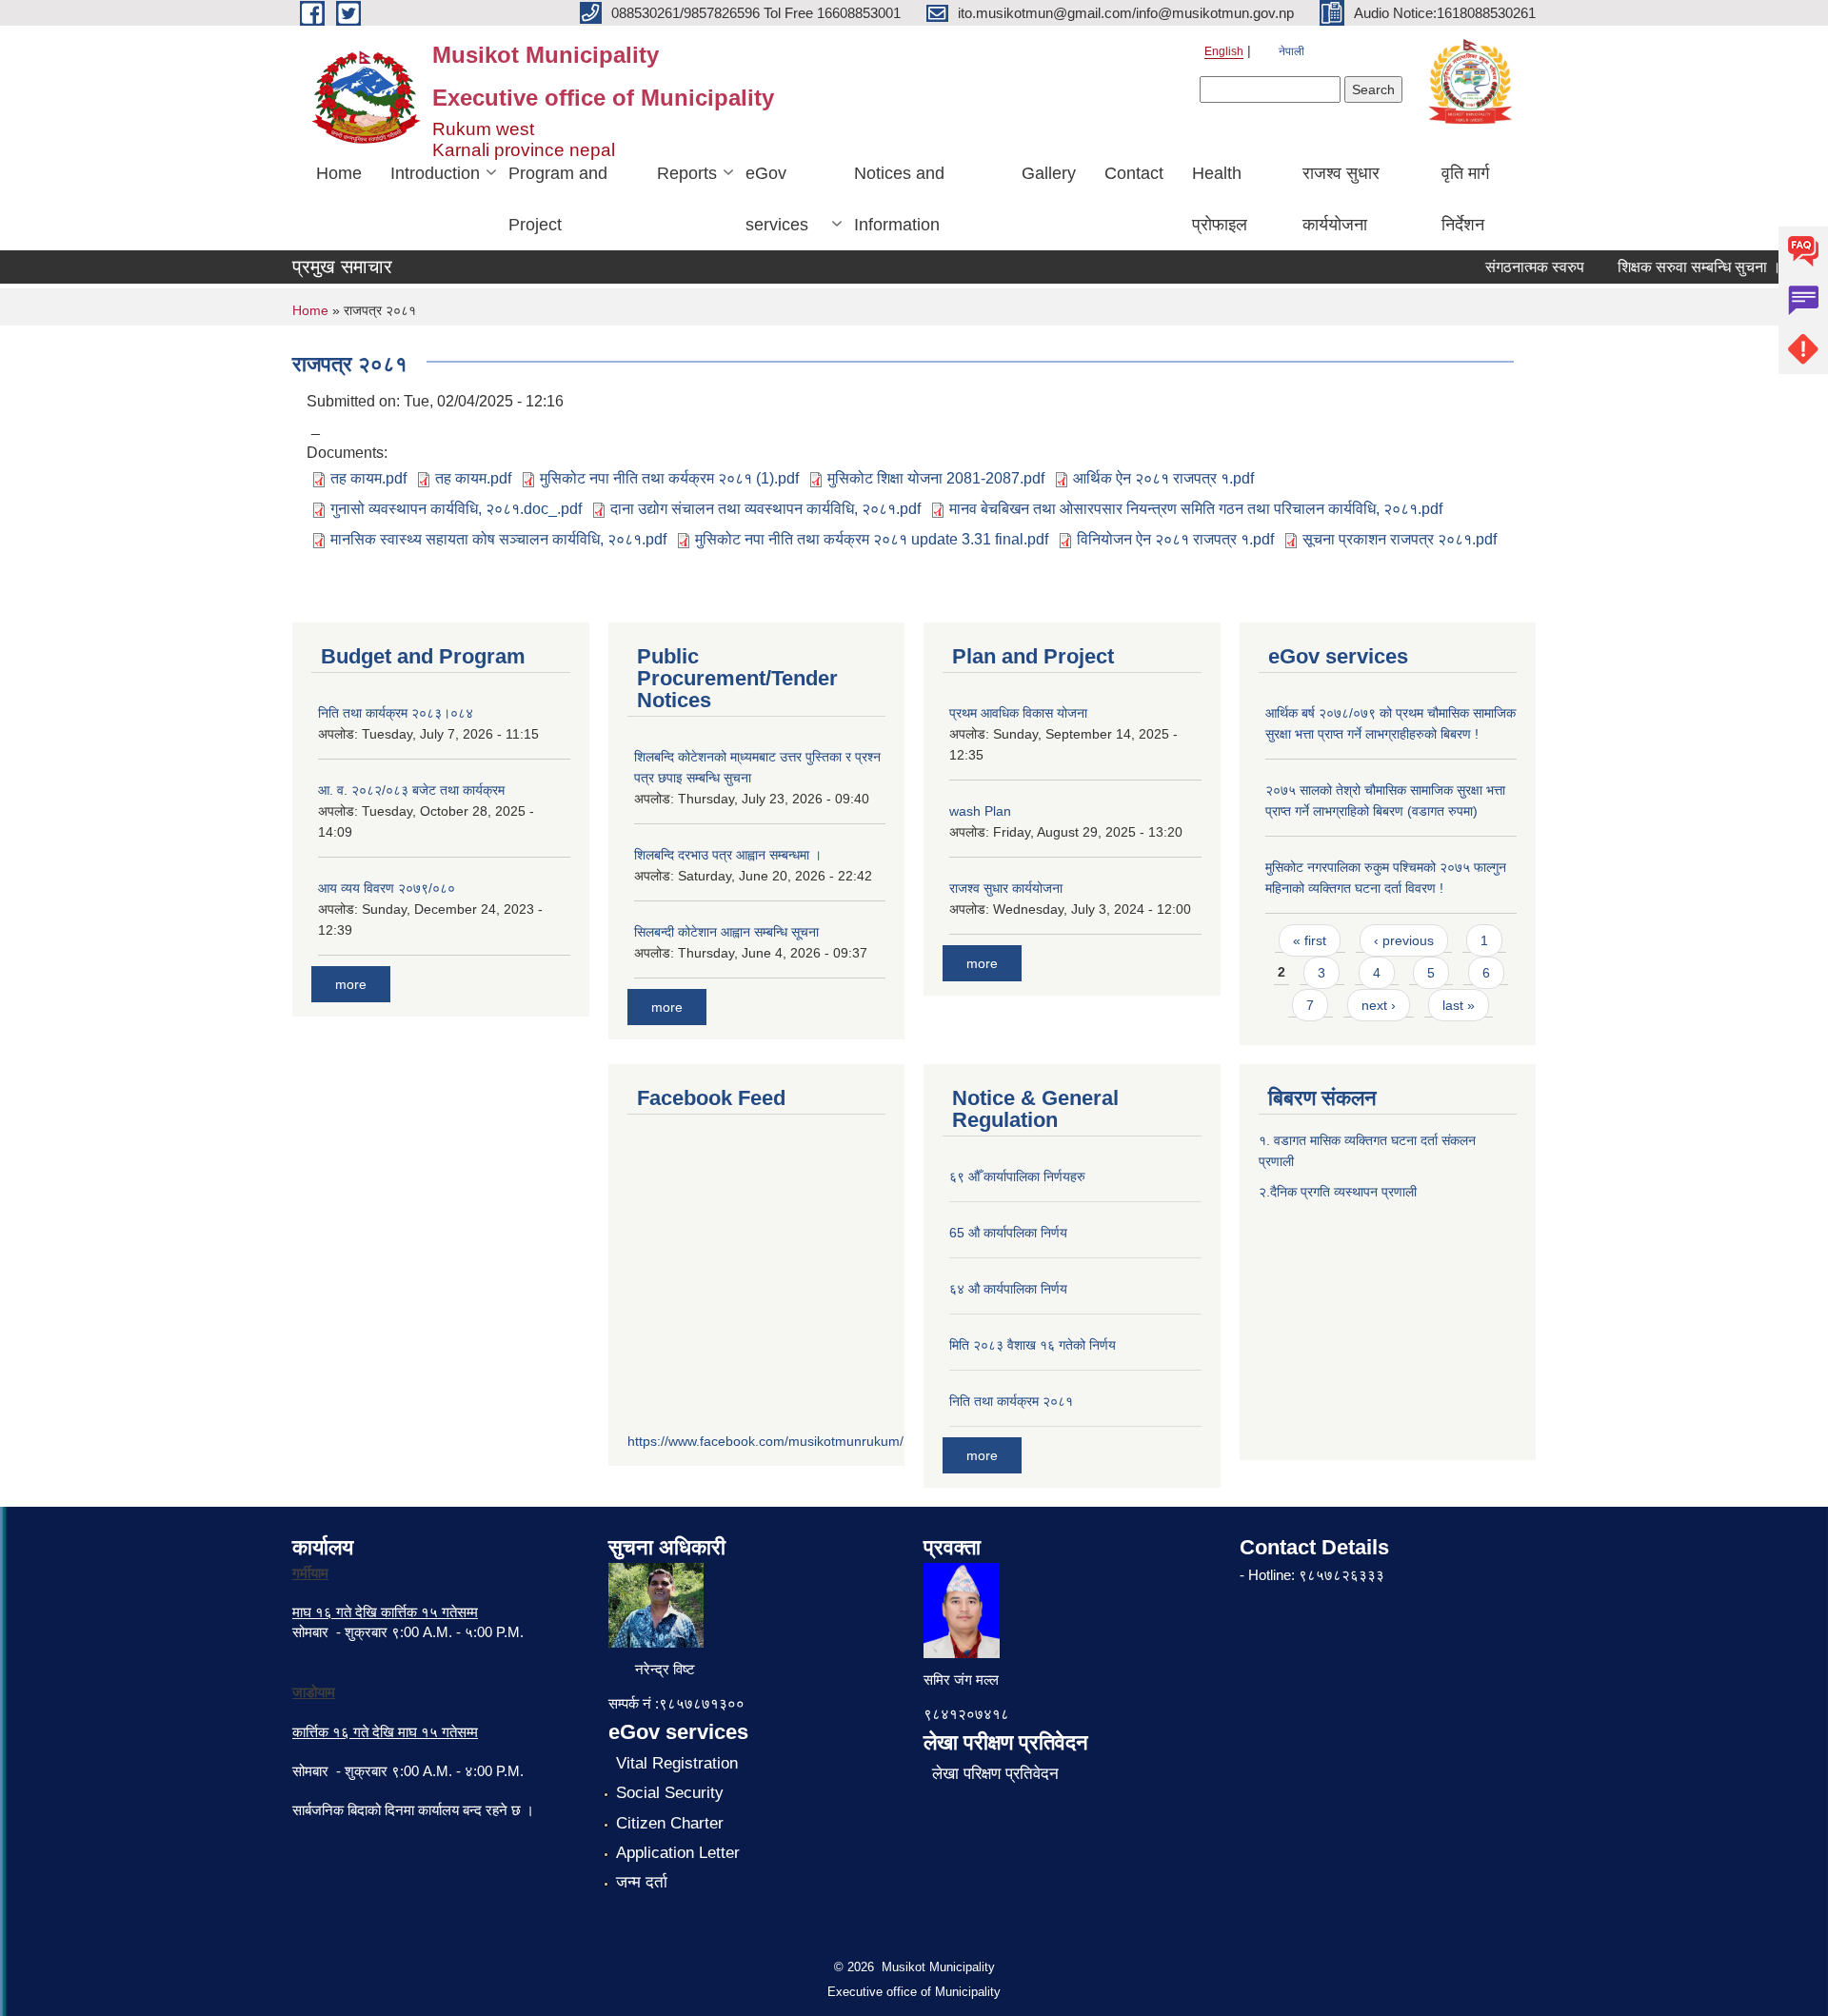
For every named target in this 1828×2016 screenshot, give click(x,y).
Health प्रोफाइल (1220, 199)
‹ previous (1404, 940)
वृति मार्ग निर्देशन (1465, 199)
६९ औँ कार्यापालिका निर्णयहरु (1017, 1176)
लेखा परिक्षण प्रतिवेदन (995, 1774)
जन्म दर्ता (642, 1882)
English (1224, 51)
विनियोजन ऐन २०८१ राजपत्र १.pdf (1175, 539)
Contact (1134, 173)
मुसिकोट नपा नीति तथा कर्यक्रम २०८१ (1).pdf (669, 478)
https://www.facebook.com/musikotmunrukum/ (765, 1441)
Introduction (435, 173)
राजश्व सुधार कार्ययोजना (1341, 199)
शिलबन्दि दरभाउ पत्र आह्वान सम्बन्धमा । (728, 855)
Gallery (1049, 173)
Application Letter (678, 1853)
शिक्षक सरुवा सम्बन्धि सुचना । (1679, 267)
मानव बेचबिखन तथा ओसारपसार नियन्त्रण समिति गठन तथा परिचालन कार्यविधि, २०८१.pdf (1196, 509)
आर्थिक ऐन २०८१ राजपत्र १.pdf (1163, 478)
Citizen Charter (670, 1823)
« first (1310, 940)
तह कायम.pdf (368, 478)
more (351, 984)
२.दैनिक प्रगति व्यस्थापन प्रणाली (1338, 1192)
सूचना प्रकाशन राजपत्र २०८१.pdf (1400, 539)
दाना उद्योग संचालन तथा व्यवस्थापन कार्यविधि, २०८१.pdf (765, 509)
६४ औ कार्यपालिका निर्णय (1008, 1289)
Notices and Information (899, 199)
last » (1459, 1005)
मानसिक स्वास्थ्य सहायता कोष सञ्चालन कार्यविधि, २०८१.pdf (498, 539)
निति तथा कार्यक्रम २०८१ (1011, 1401)
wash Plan (980, 811)
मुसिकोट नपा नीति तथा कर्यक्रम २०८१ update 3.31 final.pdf (872, 539)
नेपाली (1292, 51)
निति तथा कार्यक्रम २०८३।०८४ (396, 713)
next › (1379, 1005)
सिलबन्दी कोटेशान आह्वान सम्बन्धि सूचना (726, 932)
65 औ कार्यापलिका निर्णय (1008, 1233)
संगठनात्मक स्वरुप (1514, 267)
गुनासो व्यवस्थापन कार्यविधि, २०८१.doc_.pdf (456, 509)
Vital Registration (677, 1763)
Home (339, 173)
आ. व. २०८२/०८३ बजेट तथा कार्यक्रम (411, 790)
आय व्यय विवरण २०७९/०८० (387, 888)
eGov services (777, 199)
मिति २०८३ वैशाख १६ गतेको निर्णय (1033, 1345)
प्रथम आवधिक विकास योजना (1018, 713)
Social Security (670, 1793)
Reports (687, 173)
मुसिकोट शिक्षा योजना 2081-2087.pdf (936, 478)
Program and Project (558, 199)
